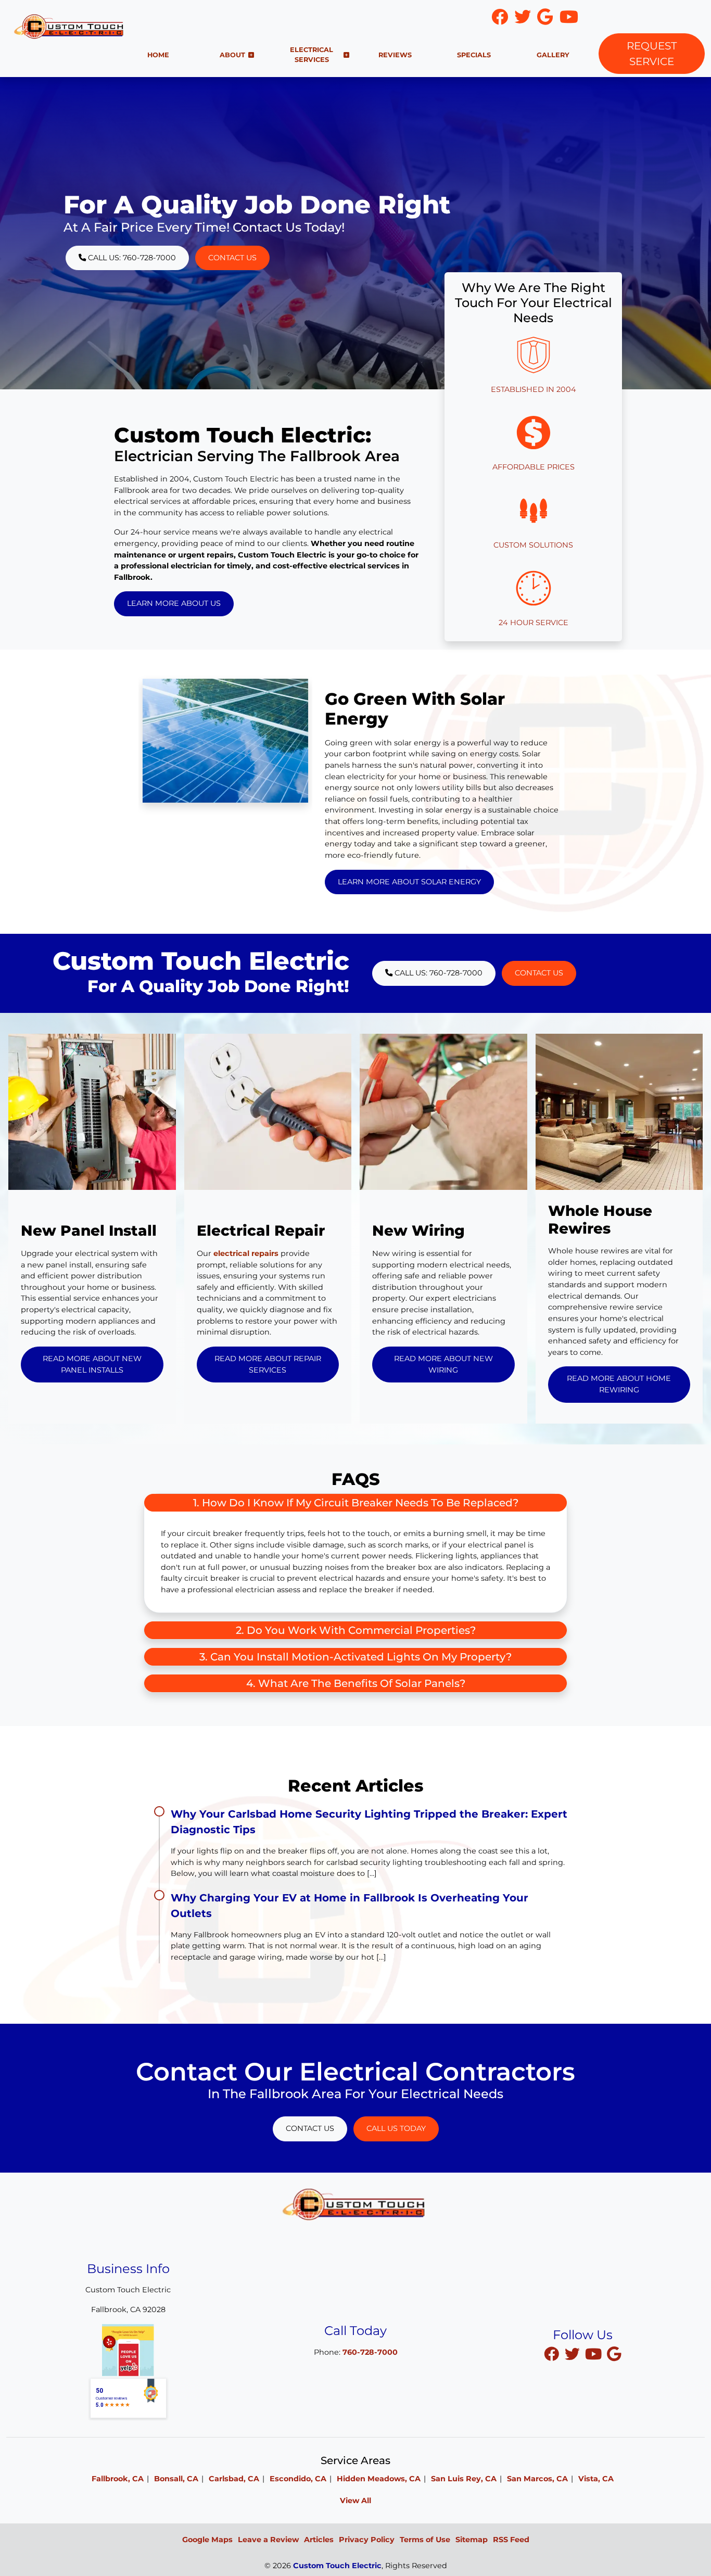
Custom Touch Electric (337, 2566)
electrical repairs (246, 1253)
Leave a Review (268, 2540)
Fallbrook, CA (118, 2479)
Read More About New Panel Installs (92, 1364)
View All (355, 2501)
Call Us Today (396, 2128)
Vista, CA (596, 2479)
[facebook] (553, 2354)
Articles (319, 2540)
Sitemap (472, 2540)
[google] (614, 2354)
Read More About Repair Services (268, 1364)
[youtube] (594, 2354)
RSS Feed (511, 2540)
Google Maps (207, 2540)
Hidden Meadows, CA (379, 2479)
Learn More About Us (174, 603)
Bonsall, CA (176, 2479)
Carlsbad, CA (234, 2479)
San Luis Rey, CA (464, 2479)
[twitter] (574, 2354)
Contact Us (232, 258)
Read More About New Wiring (443, 1364)
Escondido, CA (298, 2479)
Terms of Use (425, 2540)
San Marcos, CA (537, 2479)
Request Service (652, 54)
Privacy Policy (367, 2540)
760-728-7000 (648, 17)
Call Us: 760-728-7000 (131, 258)
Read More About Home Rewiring (619, 1384)
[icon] (501, 20)
